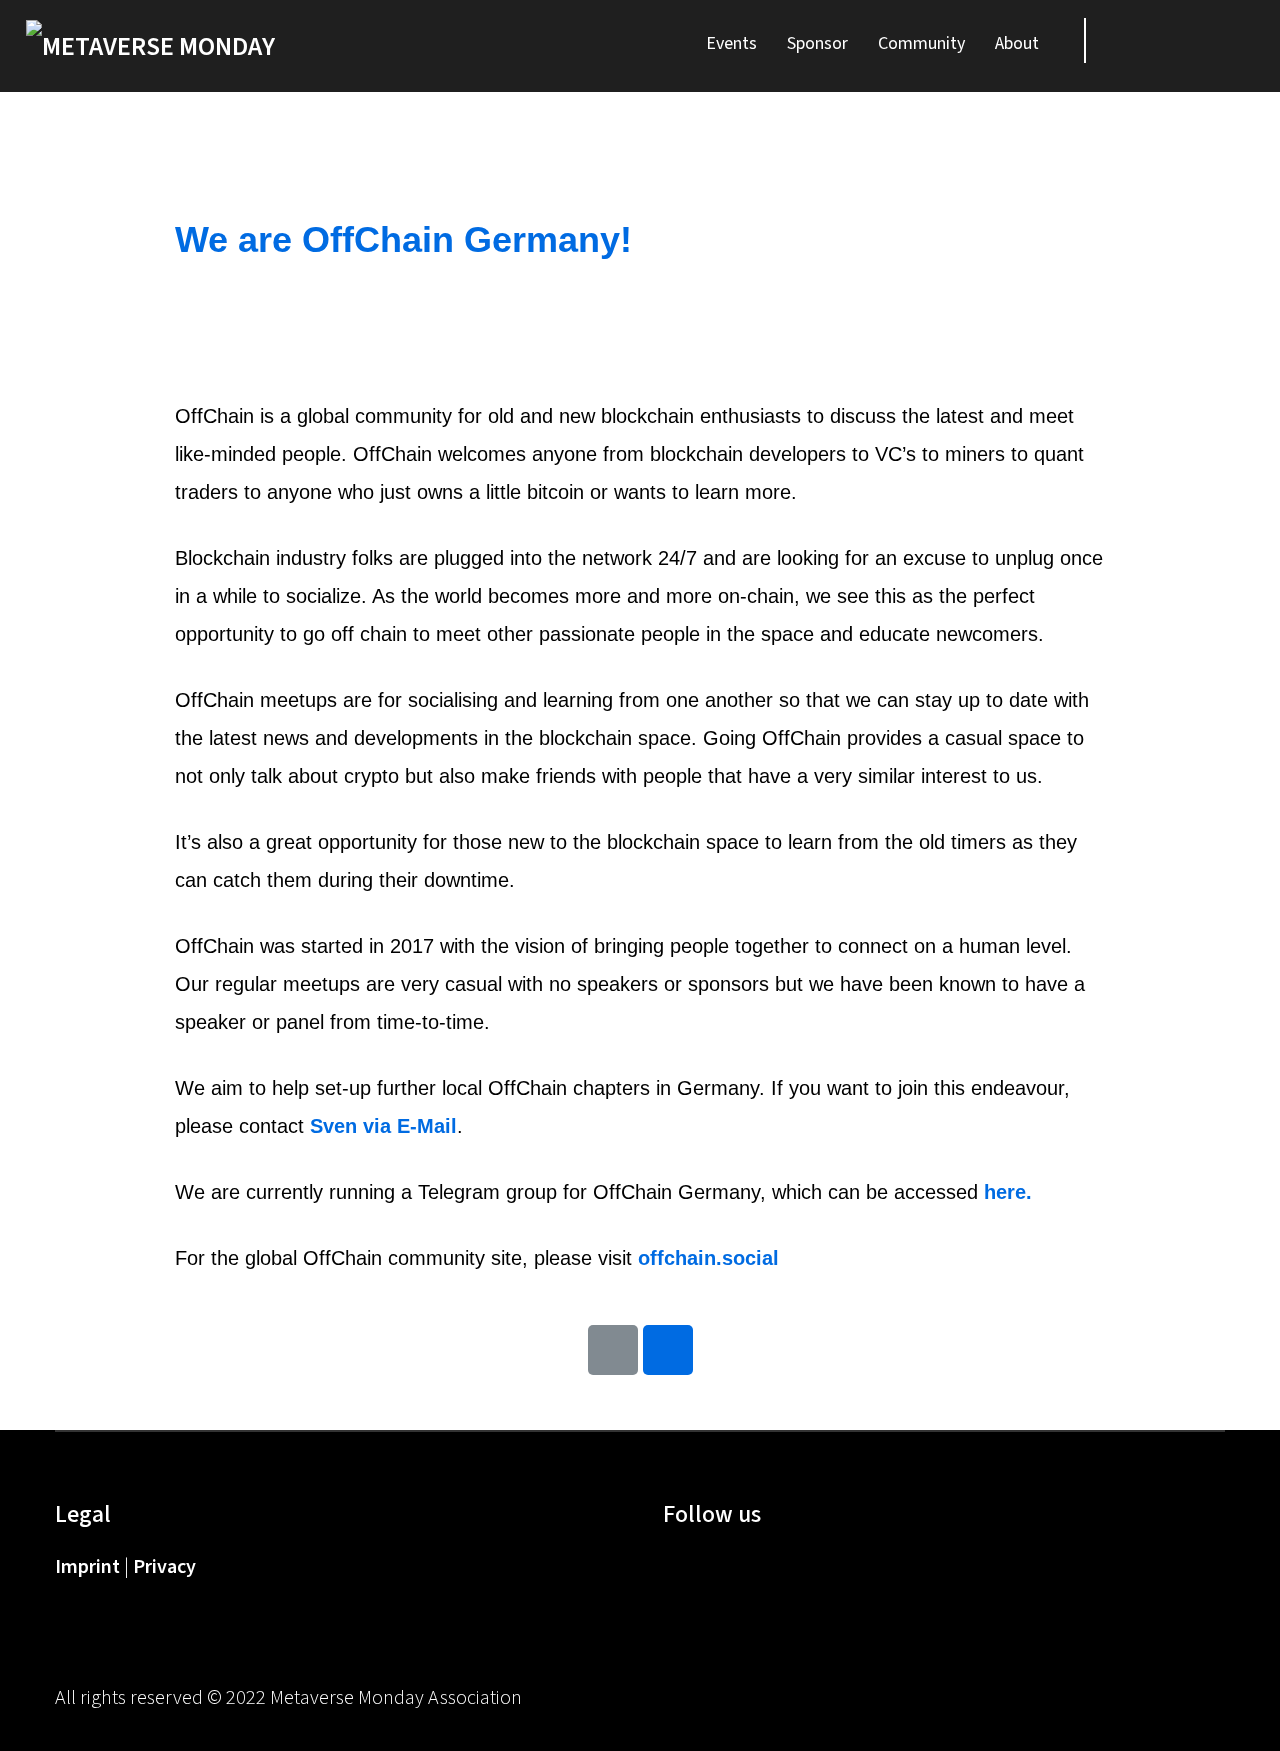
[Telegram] (668, 1350)
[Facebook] (671, 1563)
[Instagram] (767, 1563)
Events (731, 43)
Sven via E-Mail (383, 1126)
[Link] (613, 1350)
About (1017, 43)
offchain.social (711, 1258)
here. (1008, 1192)
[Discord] (1137, 40)
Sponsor (817, 43)
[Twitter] (1185, 40)
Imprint (89, 1567)
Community (921, 43)
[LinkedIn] (1233, 40)
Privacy (164, 1567)
